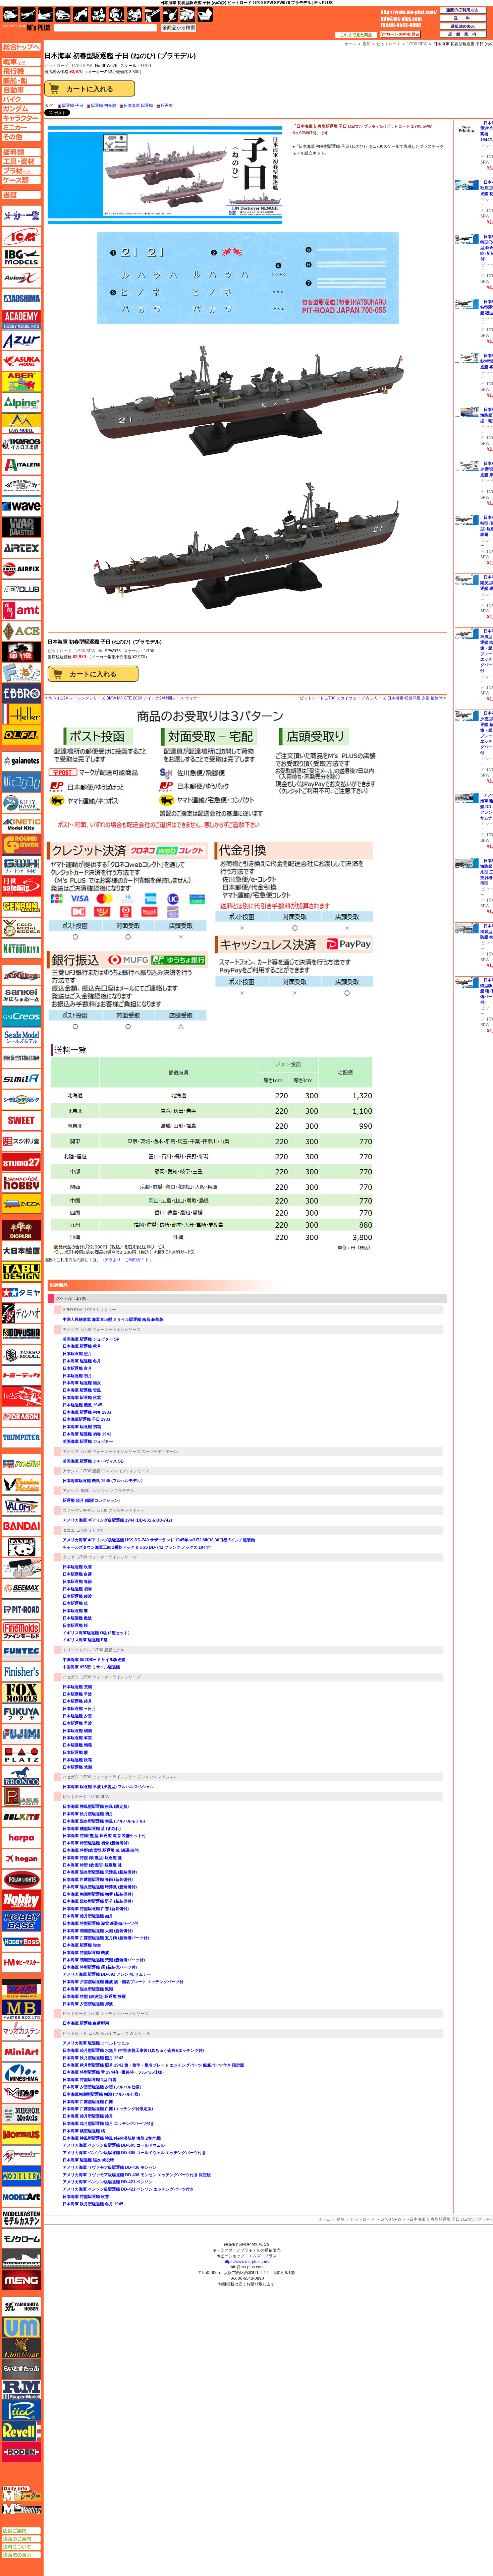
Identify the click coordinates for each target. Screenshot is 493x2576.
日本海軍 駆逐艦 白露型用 (86, 2023)
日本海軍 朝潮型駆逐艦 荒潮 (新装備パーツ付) (104, 1960)
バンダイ (21, 1526)
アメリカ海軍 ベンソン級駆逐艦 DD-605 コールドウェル (114, 2145)
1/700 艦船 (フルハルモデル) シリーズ (115, 1471)
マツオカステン (21, 2031)
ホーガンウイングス (21, 1859)
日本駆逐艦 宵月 (77, 1368)
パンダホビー (21, 1547)
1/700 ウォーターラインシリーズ (111, 1330)
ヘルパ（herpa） (21, 1838)
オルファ (21, 735)
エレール (21, 714)
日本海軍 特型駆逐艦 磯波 (86, 1953)
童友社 (21, 1334)
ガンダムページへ (21, 109)
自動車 (63, 15)
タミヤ (69, 1557)
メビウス (21, 2135)
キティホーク (21, 803)
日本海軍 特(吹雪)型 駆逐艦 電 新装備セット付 (104, 1836)
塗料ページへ (21, 152)
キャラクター (99, 15)
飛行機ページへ (21, 71)
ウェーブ (21, 506)
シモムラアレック (21, 1100)
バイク (81, 15)
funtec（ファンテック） (21, 1651)
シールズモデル (21, 1037)
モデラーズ (21, 2176)
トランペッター (21, 1438)
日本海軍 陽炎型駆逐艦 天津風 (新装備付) (100, 1872)
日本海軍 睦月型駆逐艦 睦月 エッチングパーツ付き (108, 2124)
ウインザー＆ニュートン (21, 486)
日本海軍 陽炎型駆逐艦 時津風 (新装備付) (100, 1887)
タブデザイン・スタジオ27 (21, 1272)
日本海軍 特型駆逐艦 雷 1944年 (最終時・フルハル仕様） (114, 2072)
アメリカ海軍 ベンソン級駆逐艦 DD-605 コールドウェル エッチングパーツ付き (134, 2153)
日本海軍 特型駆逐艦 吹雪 (86, 2197)
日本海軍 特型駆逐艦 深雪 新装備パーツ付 (100, 1923)
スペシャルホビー (21, 1183)
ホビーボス (21, 1942)
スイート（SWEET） (21, 1120)
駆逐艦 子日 (73, 106)
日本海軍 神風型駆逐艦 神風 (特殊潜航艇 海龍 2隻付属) (112, 2138)
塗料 (134, 15)
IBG (21, 257)
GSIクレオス (21, 1017)
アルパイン (21, 403)
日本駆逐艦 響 (75, 1611)
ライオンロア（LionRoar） (21, 2348)
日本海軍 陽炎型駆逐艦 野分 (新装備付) (98, 1901)
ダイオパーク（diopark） (21, 1230)
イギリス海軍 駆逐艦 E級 (85, 1640)
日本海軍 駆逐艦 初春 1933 (87, 1412)
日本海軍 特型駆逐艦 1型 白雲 (90, 2080)
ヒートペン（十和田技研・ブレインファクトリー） (21, 1568)
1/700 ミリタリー (100, 1310)
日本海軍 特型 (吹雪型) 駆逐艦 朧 (92, 1858)
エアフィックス (21, 569)
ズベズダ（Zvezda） (21, 1204)
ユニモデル (21, 2307)
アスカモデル (21, 361)
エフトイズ (21, 673)
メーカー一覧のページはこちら (22, 216)
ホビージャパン (21, 1900)
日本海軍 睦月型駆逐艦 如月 (88, 1916)
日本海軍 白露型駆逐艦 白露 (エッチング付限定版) (108, 2109)
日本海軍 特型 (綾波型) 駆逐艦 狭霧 (94, 1997)
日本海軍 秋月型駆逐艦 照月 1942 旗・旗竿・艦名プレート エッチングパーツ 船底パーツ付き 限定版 (153, 2065)
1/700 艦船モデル (109, 1650)
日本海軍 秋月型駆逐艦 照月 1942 (93, 2058)
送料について (21, 2547)
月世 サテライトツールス (21, 886)
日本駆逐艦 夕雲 (77, 1716)
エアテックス (21, 548)
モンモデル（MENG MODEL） (21, 2280)
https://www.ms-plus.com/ (246, 2262)
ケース (188, 15)
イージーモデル (21, 423)
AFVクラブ (21, 590)
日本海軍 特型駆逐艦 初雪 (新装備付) (96, 1843)
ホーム (324, 2219)
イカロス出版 (21, 444)
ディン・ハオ (21, 1313)
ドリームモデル (77, 1650)
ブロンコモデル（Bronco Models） (21, 1776)
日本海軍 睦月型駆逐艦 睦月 (88, 2116)
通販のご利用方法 (463, 10)
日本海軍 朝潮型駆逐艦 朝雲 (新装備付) (98, 1894)
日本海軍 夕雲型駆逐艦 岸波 (88, 2004)
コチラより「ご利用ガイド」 (127, 1260)
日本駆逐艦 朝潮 (77, 1731)
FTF (21, 652)
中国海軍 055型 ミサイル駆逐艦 (91, 1667)
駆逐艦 (167, 106)
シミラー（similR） (21, 1079)
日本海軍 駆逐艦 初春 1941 (87, 1434)
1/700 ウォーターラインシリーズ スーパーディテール (129, 1452)
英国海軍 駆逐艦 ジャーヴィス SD (93, 1461)
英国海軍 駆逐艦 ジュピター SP (91, 1339)
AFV (21, 62)
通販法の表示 (21, 2555)
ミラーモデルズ (21, 2114)
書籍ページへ (21, 195)
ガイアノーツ (21, 761)
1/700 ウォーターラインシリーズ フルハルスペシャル (129, 1777)
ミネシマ (21, 2072)
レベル (21, 2431)
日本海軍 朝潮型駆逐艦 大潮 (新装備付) (98, 1931)
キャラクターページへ (21, 118)
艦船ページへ (21, 80)
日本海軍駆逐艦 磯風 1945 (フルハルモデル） (104, 1481)
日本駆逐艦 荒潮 (77, 1687)
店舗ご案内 (21, 2531)
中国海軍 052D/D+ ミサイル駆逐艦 (94, 1660)
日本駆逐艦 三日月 (79, 1709)
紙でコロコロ (21, 782)
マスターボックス (21, 2010)
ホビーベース (21, 1921)
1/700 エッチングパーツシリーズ (119, 2014)
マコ (21, 1989)
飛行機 (28, 15)
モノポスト (21, 2259)
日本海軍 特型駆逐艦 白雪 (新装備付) (96, 1909)
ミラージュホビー (21, 2093)
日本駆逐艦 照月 (77, 1354)
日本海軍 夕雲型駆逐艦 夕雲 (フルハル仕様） (103, 2087)
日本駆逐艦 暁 (75, 1603)
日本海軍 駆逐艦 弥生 (82, 1945)
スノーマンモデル (79, 1511)
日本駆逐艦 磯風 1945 (83, 1405)
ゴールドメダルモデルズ (21, 928)
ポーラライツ (21, 1880)
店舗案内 (463, 35)
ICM (21, 236)
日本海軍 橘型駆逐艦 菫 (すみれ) (92, 1829)
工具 (152, 15)
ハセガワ (71, 1677)
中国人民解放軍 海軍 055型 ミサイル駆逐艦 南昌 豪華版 (113, 1320)
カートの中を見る (400, 35)
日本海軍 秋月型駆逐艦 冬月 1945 (93, 2204)
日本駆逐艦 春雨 (77, 1582)
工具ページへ (21, 161)
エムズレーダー (22, 2494)
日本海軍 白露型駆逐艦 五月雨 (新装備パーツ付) (106, 1938)
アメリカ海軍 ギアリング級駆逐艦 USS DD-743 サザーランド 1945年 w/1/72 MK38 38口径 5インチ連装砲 (159, 1540)
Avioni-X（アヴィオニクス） (21, 278)
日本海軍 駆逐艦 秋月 (82, 1346)
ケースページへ (21, 180)
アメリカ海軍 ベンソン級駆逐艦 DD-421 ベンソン (108, 2182)
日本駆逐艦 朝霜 (77, 1745)
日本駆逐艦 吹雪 (77, 1567)
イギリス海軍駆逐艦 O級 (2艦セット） (97, 1633)
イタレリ (21, 465)
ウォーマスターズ (21, 527)
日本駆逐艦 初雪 (77, 1589)
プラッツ (21, 1755)
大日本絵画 (21, 1251)
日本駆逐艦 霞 (75, 1753)
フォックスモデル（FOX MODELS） (21, 1693)
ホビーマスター (21, 1963)
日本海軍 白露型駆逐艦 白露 (88, 2102)
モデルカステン (21, 2218)
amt (21, 610)
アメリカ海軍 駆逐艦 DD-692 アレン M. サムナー (107, 1974)
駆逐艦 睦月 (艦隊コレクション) (91, 1500)
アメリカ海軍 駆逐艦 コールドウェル (96, 2043)
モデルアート (21, 2197)
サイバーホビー (21, 975)
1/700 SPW (82, 66)
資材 (170, 15)
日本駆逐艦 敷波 (77, 1618)
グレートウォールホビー (21, 865)
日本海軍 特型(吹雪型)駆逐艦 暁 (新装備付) (101, 1850)
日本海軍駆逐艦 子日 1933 (87, 1419)
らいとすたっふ (21, 2369)
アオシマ (71, 1330)
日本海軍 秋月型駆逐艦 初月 (88, 1814)
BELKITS (21, 1817)
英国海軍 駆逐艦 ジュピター (88, 1442)
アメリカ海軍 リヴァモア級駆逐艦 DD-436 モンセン (110, 2167)
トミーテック (21, 1375)
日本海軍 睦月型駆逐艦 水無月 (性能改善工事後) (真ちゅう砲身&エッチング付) (133, 2050)
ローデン (21, 2452)
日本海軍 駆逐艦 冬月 (82, 1361)
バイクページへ (21, 99)
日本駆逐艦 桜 (75, 1626)
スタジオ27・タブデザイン (21, 1162)
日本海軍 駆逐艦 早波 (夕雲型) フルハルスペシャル (108, 1787)
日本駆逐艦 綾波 (77, 1596)
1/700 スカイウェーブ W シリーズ (120, 2033)
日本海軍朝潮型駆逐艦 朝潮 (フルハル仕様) (101, 2094)
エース (21, 631)
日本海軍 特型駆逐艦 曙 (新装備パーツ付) (100, 1967)
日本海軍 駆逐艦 (138, 106)
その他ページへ (21, 137)
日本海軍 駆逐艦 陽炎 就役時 (88, 2160)
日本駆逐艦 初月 (77, 1376)
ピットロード (60, 651)
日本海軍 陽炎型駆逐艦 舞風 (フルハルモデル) (104, 1821)
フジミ (21, 1734)
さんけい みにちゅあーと (21, 996)
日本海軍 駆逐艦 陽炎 (82, 1383)
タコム (69, 1530)
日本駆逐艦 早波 (77, 1694)
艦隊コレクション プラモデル (107, 1491)
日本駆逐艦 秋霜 (77, 1760)
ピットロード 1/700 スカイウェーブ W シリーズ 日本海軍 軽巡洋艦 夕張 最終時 (371, 698)
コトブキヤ (21, 948)
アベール (21, 382)
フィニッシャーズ (21, 1672)
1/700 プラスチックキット (121, 1511)
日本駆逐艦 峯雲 (77, 1738)
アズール (21, 340)
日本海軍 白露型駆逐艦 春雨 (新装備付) (98, 1880)
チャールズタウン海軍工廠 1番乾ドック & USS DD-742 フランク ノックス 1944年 (137, 1547)
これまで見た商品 (356, 35)
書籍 (205, 15)
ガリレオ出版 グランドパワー (21, 845)
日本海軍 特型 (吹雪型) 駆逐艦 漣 (92, 1865)
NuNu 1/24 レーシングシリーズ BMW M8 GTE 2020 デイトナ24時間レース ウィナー (125, 698)
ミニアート (21, 2051)
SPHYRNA (73, 1310)
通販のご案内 (21, 2539)
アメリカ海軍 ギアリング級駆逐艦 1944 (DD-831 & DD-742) (117, 1520)
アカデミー (21, 319)
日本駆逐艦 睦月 (77, 1701)
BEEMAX (21, 1589)
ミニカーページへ (21, 127)
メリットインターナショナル (21, 2155)
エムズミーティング (22, 2509)
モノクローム (21, 2238)
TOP (27, 27)
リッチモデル (21, 2410)
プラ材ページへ (21, 171)
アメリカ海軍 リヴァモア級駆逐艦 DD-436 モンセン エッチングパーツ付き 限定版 (137, 2175)
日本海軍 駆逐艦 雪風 (82, 1390)
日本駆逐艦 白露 (77, 1574)
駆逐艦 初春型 (103, 106)
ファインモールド (21, 1630)
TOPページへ (21, 47)
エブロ (21, 693)
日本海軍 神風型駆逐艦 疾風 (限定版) (96, 1806)
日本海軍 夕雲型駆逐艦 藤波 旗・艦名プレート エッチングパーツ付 (123, 1982)
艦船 (340, 2219)
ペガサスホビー (21, 1796)
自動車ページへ (21, 90)
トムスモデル (21, 1396)
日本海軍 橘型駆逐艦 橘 (84, 2131)
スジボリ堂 (21, 1141)
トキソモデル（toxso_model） (21, 1355)
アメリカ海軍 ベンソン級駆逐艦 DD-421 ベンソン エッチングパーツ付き (128, 2189)
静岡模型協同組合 (21, 1058)
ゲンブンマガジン (21, 907)
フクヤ (21, 1713)
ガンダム (117, 15)
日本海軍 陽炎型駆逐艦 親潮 (88, 1989)
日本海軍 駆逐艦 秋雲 (82, 1398)
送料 (463, 18)
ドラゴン (21, 1417)
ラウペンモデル (21, 2390)
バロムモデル (21, 1506)
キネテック (21, 824)
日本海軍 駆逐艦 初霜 (82, 1427)
